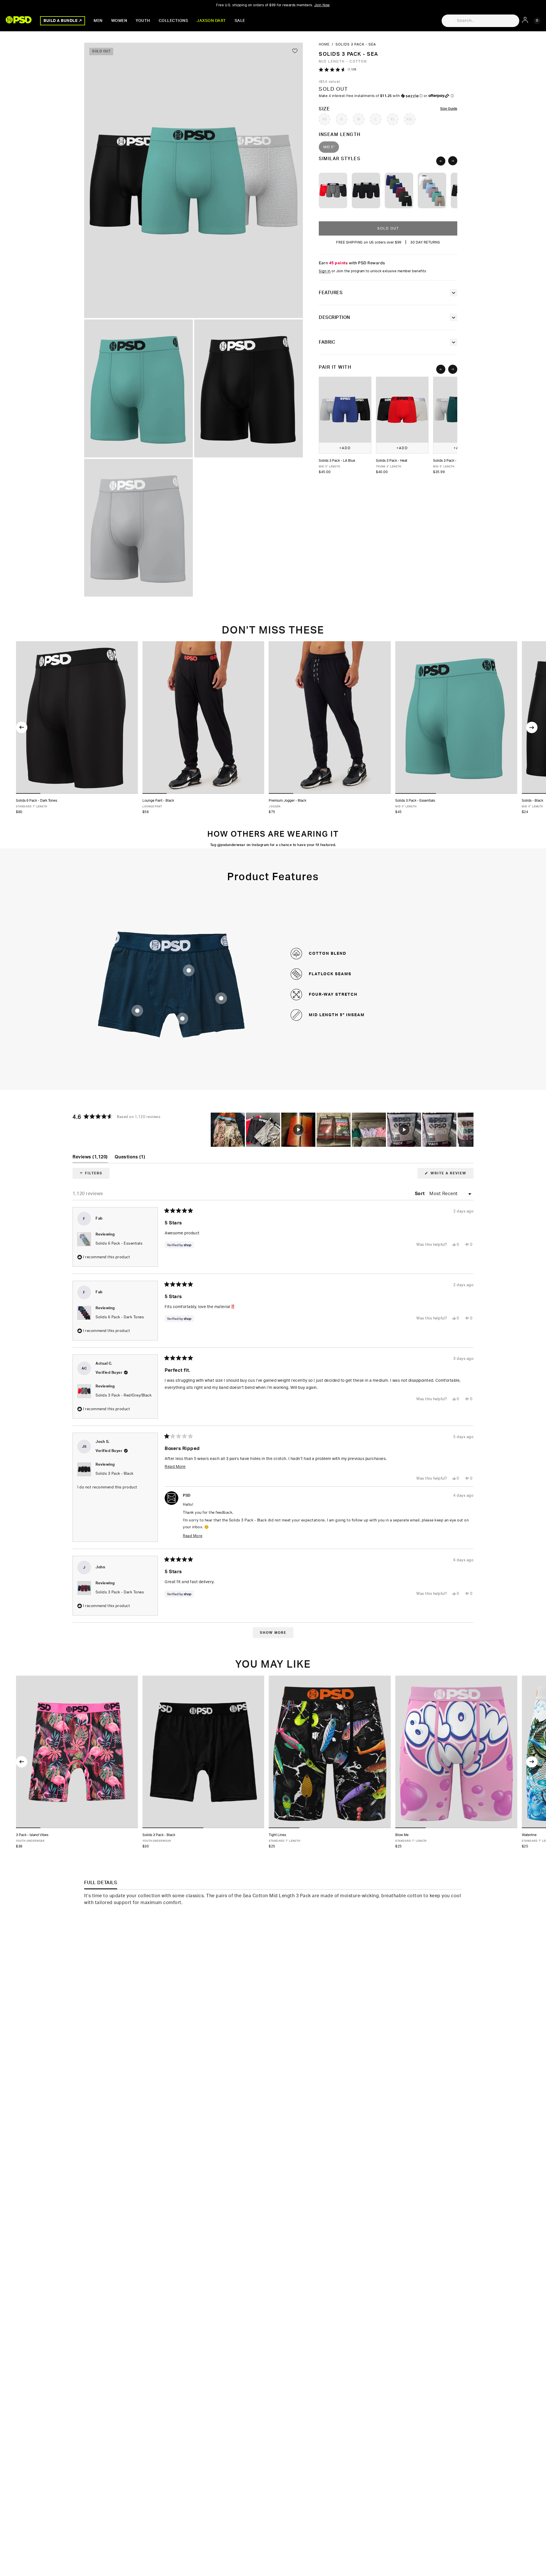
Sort (421, 1194)
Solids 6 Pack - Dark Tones (120, 1317)
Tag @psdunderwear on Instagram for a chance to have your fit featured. (273, 845)
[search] (449, 21)
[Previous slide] (441, 161)
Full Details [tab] (101, 1883)
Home (324, 44)
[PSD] (19, 20)
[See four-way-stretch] (221, 998)
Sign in (325, 271)
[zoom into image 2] (138, 388)
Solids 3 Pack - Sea (356, 44)
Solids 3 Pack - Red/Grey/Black (124, 1396)
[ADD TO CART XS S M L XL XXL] (77, 717)
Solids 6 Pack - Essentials (119, 1244)
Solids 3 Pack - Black (115, 1474)
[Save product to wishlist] (295, 51)
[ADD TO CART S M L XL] (77, 1752)
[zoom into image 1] (194, 180)
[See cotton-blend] (137, 1011)
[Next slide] (453, 161)
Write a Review (451, 1175)
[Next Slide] (469, 1130)
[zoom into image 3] (249, 388)
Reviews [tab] (90, 1159)
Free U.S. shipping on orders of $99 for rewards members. (273, 5)
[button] (388, 70)
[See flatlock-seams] (189, 970)
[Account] (525, 20)
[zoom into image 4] (138, 528)
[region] (342, 1130)
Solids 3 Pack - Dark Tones (120, 1592)
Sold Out (388, 229)
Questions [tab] (130, 1159)
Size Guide (449, 109)
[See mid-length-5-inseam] (182, 1019)
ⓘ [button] (452, 96)
